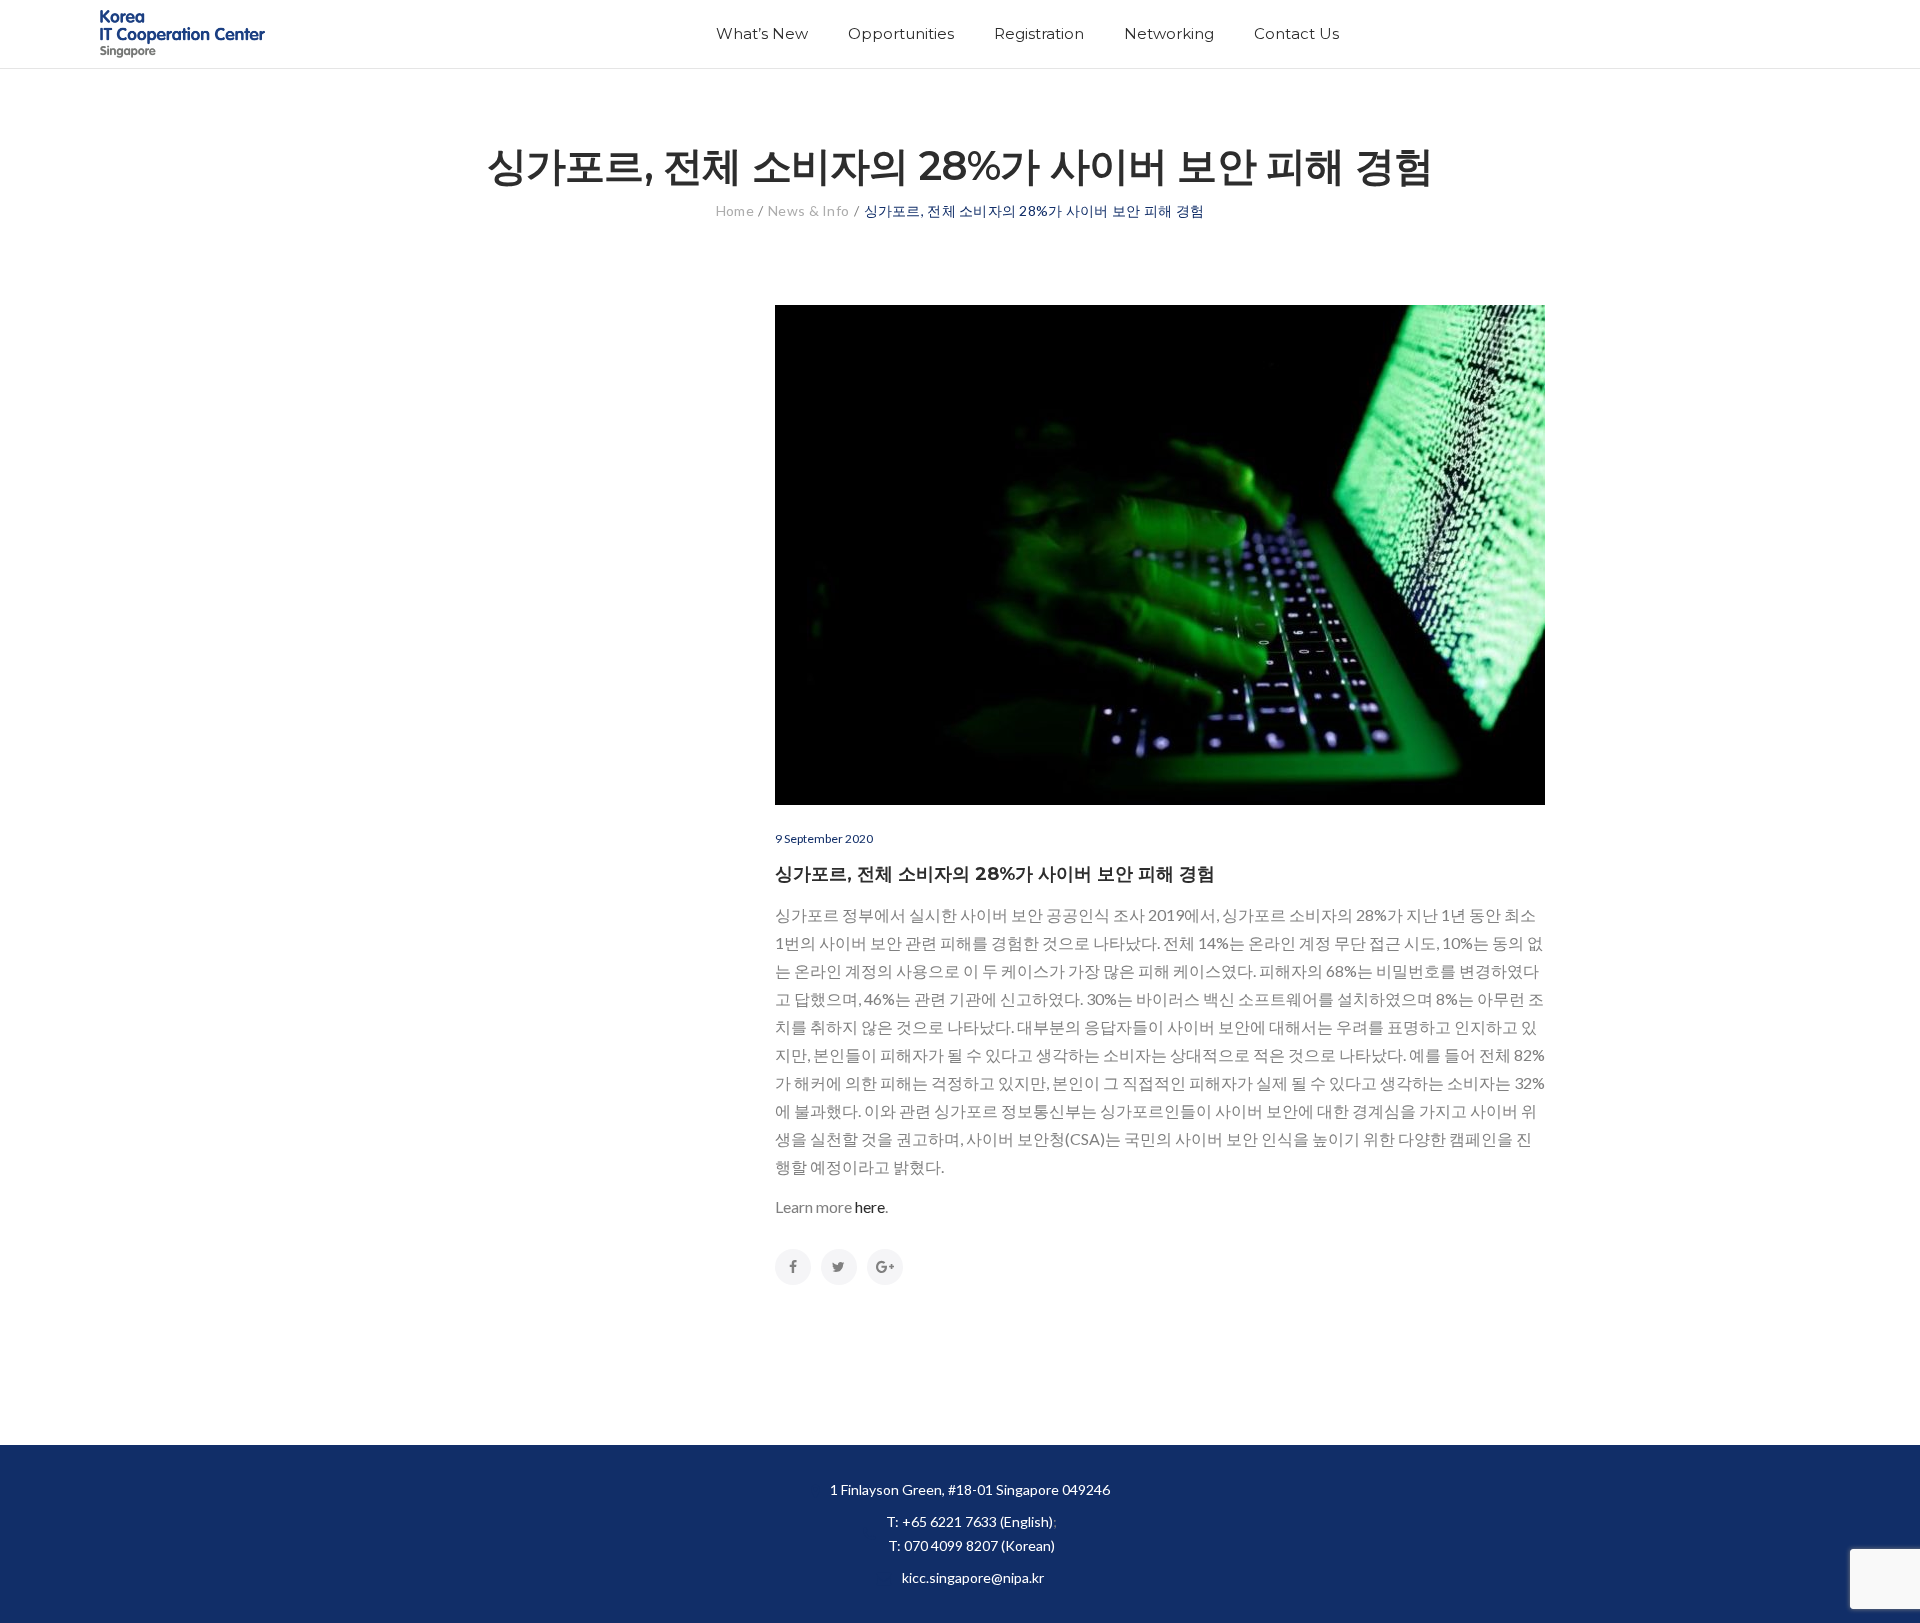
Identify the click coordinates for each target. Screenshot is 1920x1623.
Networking (1169, 33)
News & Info (808, 210)
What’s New (762, 33)
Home (735, 210)
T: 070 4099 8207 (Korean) (971, 1545)
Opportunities (901, 33)
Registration (1039, 33)
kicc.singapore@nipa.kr (973, 1577)
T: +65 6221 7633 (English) (969, 1521)
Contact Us (1296, 33)
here (870, 1206)
